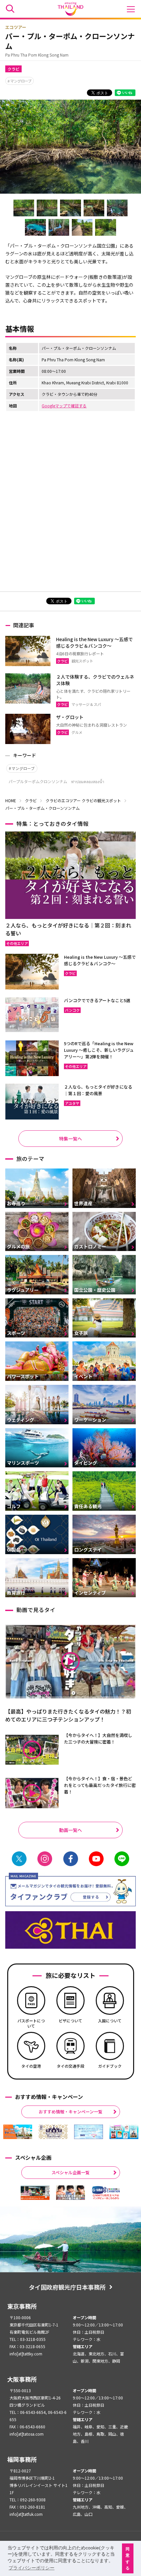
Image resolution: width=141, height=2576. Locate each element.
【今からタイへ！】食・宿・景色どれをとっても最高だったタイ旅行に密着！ (100, 1785)
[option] (18, 2132)
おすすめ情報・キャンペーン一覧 (70, 2112)
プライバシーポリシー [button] (31, 2568)
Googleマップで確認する (64, 406)
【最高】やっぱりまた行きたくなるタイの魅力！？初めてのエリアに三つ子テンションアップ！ (68, 1715)
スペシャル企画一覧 (70, 2172)
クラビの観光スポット (101, 800)
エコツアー (16, 27)
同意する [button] (128, 2559)
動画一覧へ (70, 1830)
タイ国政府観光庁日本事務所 (67, 2287)
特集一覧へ (70, 1139)
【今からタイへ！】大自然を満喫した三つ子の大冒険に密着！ (98, 1738)
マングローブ (21, 81)
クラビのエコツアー (63, 800)
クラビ (13, 69)
